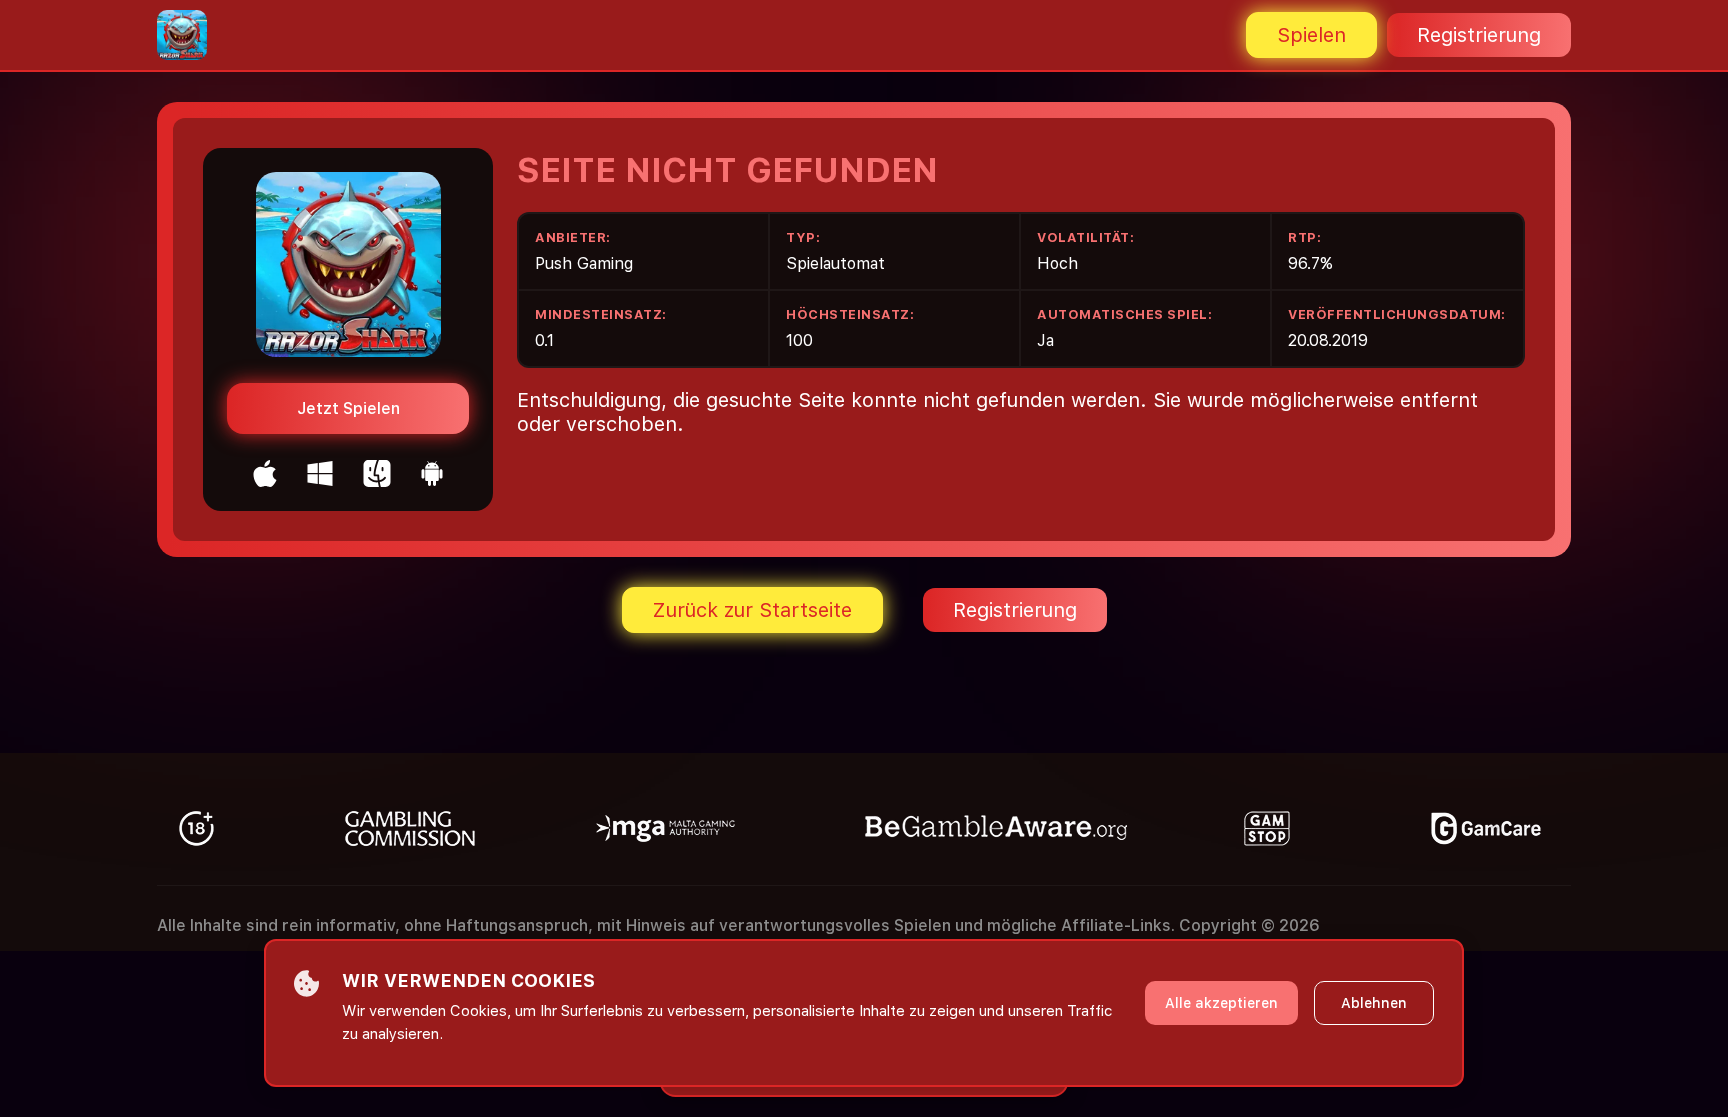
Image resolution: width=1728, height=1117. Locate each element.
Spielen (1311, 35)
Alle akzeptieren (1221, 1003)
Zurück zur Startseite (752, 610)
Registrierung (1479, 35)
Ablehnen (1374, 1003)
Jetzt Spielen (348, 408)
